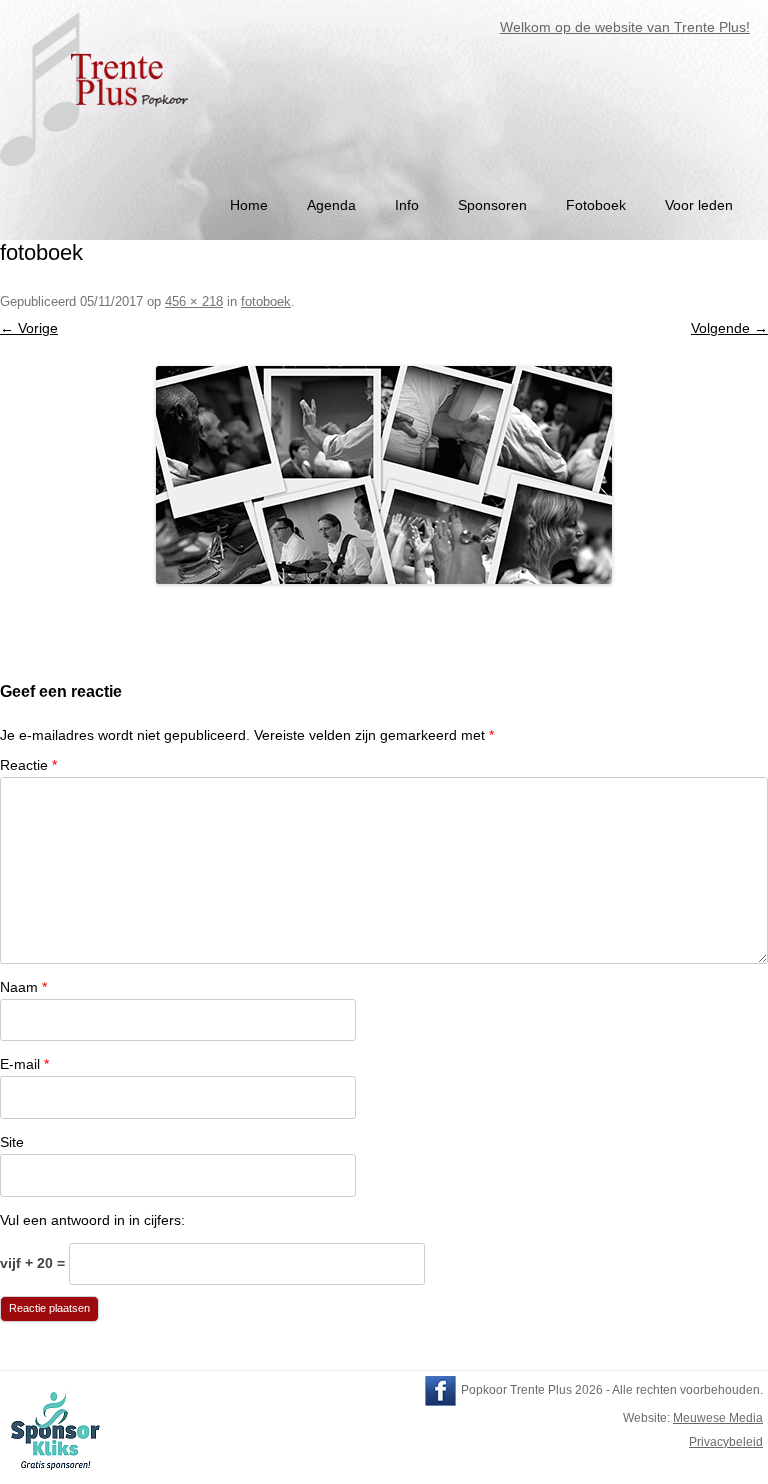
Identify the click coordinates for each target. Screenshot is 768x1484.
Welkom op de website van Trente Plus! (615, 27)
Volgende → (729, 328)
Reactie (28, 765)
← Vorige (29, 328)
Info (407, 205)
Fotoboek (596, 205)
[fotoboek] (384, 475)
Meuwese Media (718, 1418)
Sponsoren (492, 205)
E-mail (24, 1064)
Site (12, 1142)
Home (249, 205)
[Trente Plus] (96, 173)
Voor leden (699, 205)
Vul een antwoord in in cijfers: (92, 1220)
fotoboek (266, 301)
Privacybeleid (726, 1442)
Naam (23, 987)
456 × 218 (194, 301)
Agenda (331, 205)
